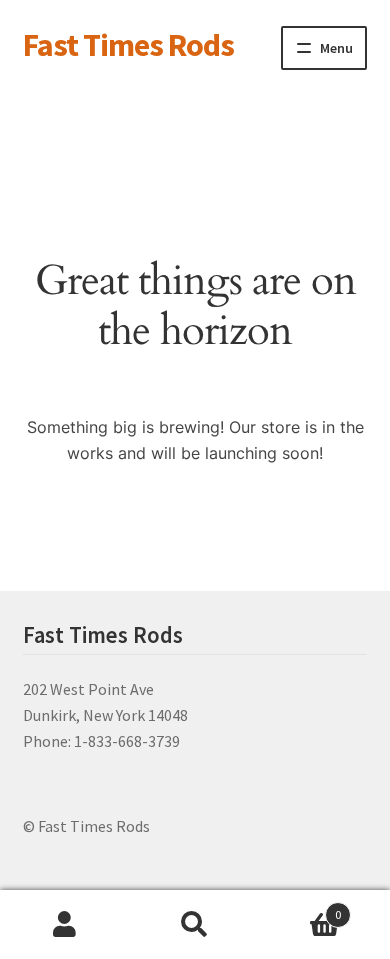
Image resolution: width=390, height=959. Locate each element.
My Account (65, 925)
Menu (336, 48)
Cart (300, 907)
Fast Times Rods (128, 45)
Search (195, 925)
